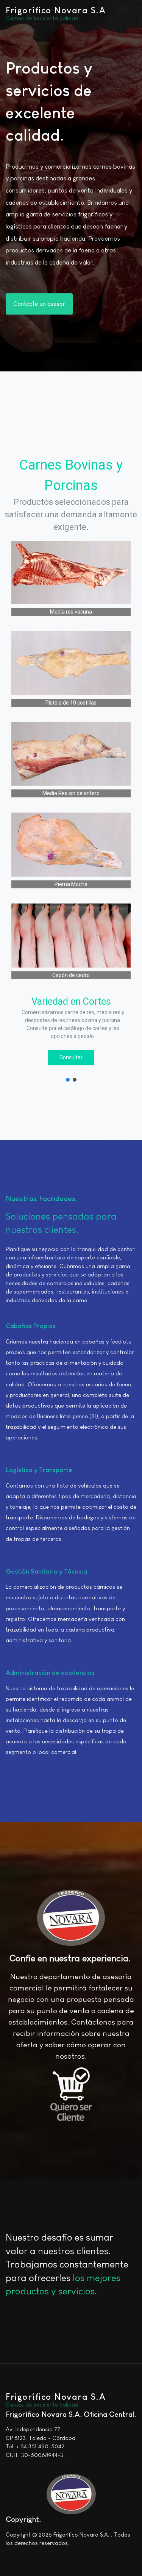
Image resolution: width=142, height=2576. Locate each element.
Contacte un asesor (39, 304)
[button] (68, 1080)
